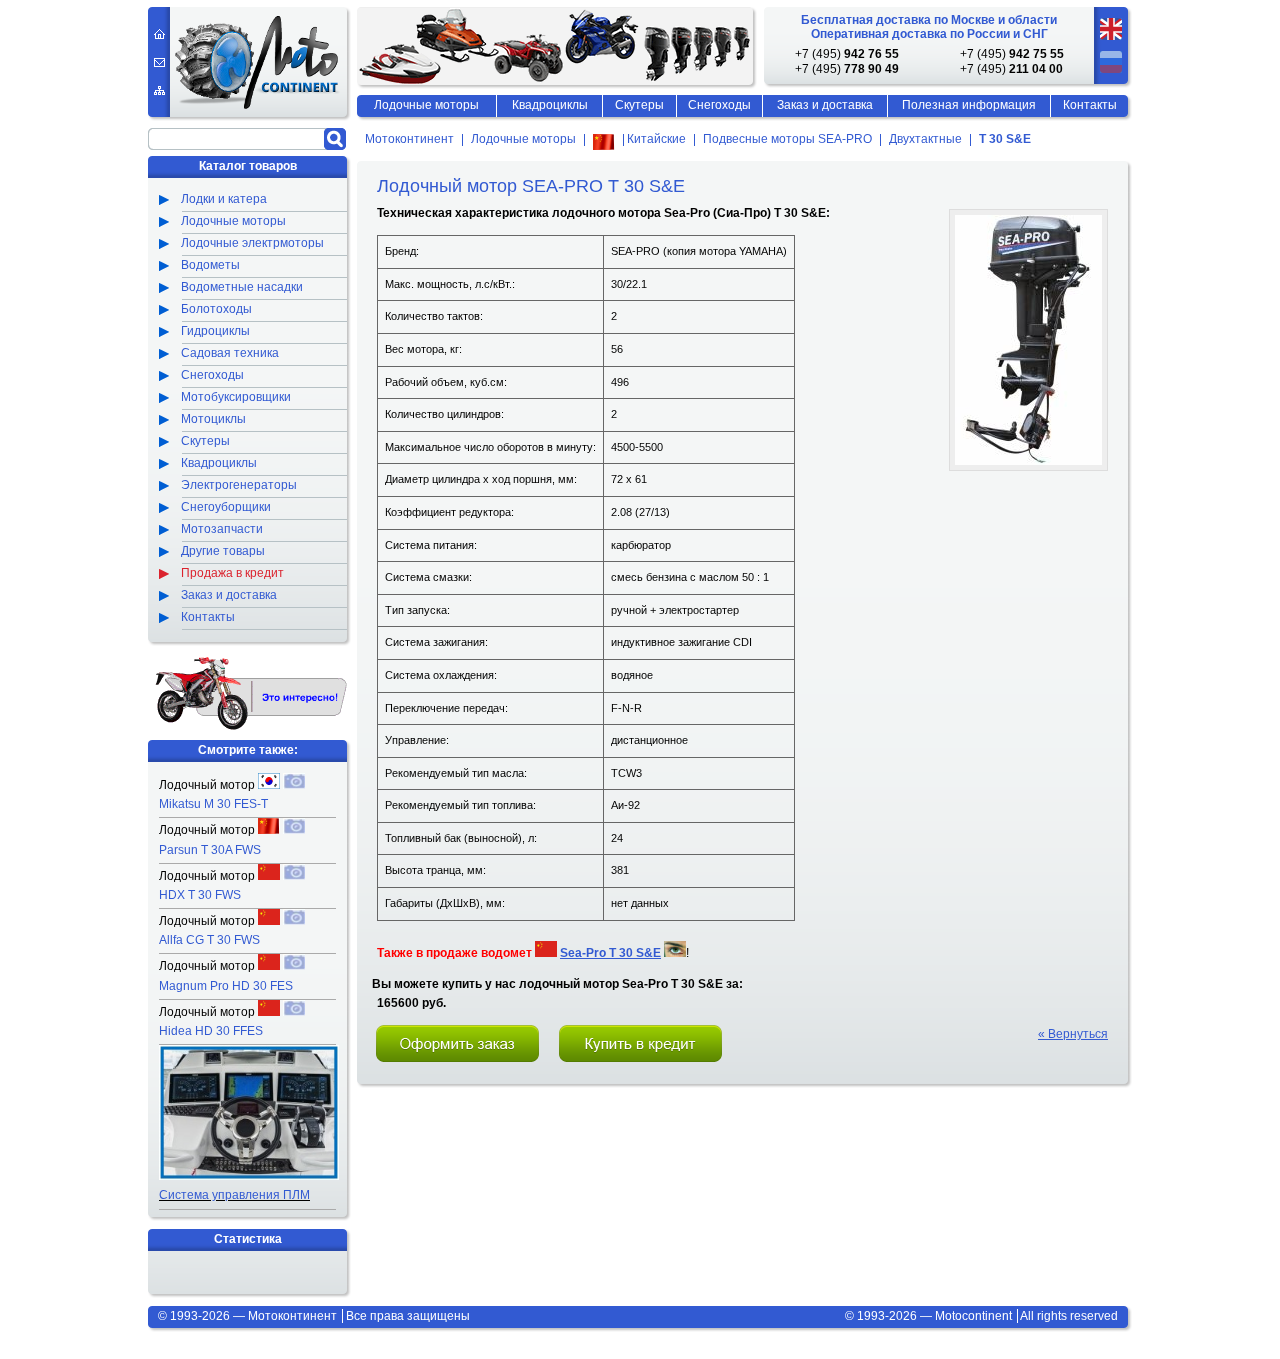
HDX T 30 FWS (200, 895)
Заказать (458, 1043)
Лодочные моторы (523, 140)
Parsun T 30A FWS (210, 850)
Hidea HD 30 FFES (211, 1031)
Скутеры (639, 105)
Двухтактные (925, 140)
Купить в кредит (641, 1043)
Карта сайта (159, 90)
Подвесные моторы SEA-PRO (787, 140)
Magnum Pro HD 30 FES (226, 986)
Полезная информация (969, 105)
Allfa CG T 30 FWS (209, 940)
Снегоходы (719, 105)
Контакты (1090, 105)
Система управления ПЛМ (234, 1195)
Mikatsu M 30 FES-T (213, 804)
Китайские (655, 140)
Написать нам (159, 62)
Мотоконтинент (409, 140)
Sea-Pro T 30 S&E (610, 953)
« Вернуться (1073, 1034)
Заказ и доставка (825, 105)
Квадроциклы (550, 105)
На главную (159, 34)
